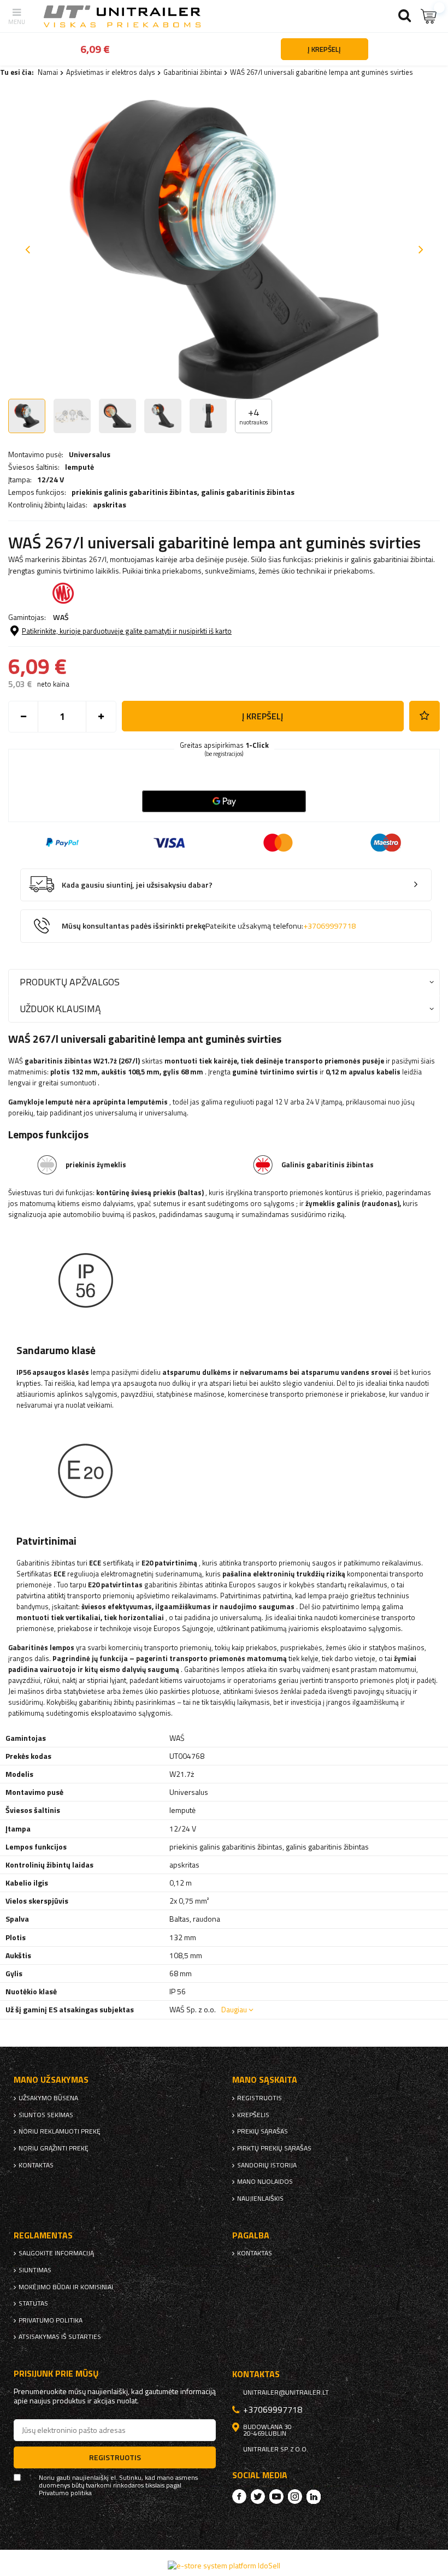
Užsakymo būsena (48, 2098)
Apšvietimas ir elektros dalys (111, 72)
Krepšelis (253, 2115)
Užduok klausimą (60, 1009)
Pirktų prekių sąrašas (274, 2148)
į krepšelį (263, 716)
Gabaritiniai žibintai (193, 72)
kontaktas (36, 2165)
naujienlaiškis (260, 2199)
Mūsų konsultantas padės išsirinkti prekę (209, 926)
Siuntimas (35, 2270)
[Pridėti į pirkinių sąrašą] (425, 716)
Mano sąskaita (265, 2080)
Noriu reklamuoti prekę (60, 2131)
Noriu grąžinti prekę (54, 2148)
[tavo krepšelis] (429, 16)
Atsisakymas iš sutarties (60, 2337)
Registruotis (260, 2098)
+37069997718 (329, 926)
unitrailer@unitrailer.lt (286, 2392)
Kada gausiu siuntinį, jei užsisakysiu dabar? (137, 885)
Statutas (33, 2303)
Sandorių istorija (267, 2165)
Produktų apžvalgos (70, 982)
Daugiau (234, 2009)
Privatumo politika (51, 2320)
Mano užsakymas (51, 2080)
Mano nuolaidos (265, 2182)
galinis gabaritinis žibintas (248, 492)
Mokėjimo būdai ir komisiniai (66, 2287)
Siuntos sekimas (46, 2115)
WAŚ (61, 617)
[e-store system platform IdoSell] (224, 2565)
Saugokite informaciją (56, 2253)
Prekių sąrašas (263, 2131)
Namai (48, 72)
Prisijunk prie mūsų (56, 2374)
